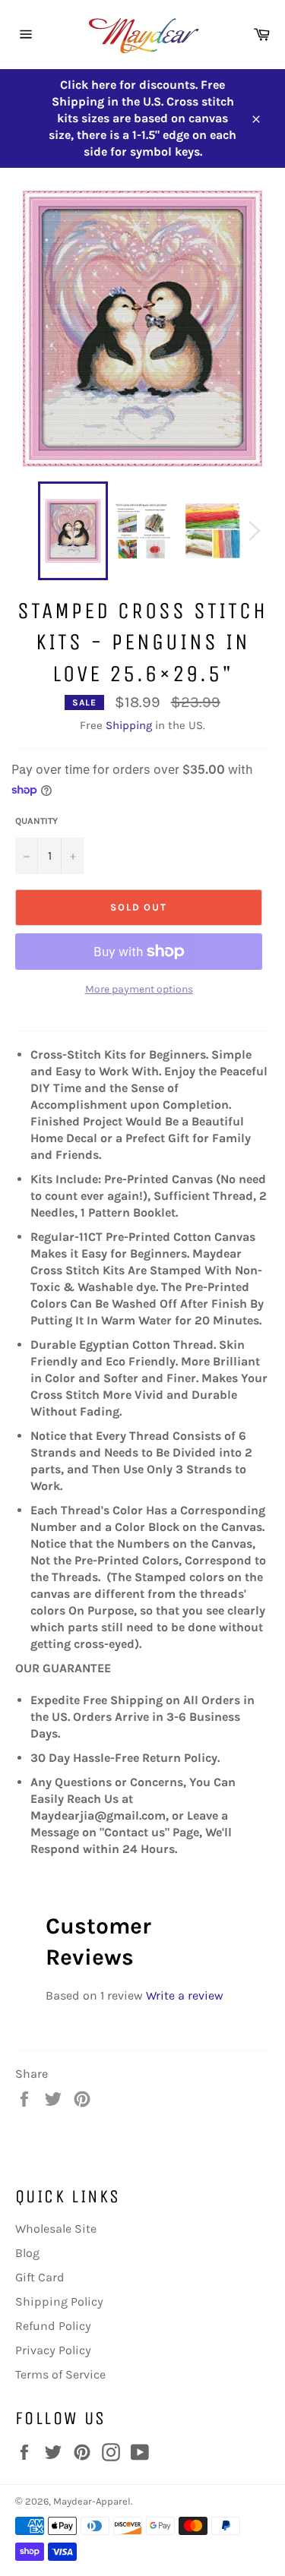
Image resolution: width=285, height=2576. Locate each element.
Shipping (129, 725)
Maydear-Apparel (92, 2501)
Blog (27, 2253)
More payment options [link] (139, 989)
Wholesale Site (56, 2229)
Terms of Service (60, 2374)
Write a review (185, 1995)
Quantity (36, 821)
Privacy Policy (53, 2350)
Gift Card (40, 2277)
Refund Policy (53, 2326)
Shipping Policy (59, 2301)
